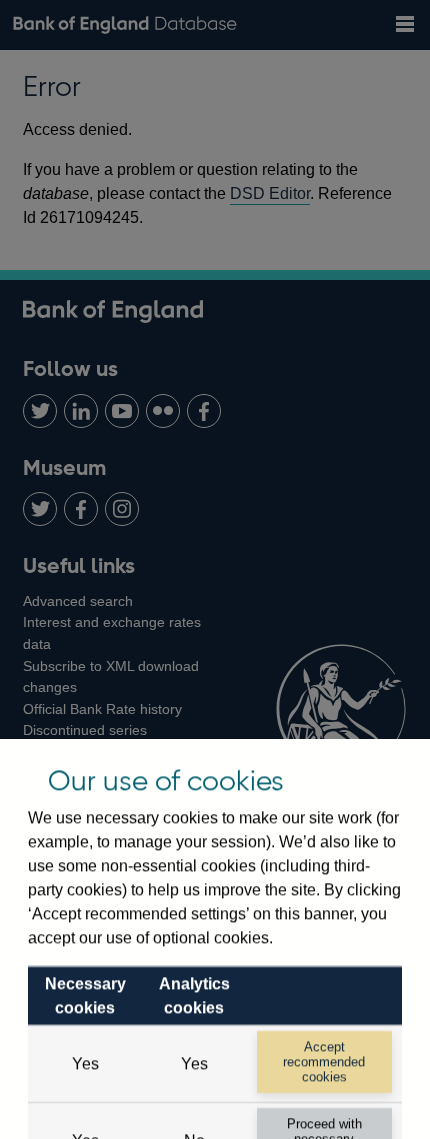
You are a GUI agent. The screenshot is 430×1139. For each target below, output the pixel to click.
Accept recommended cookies (324, 1062)
